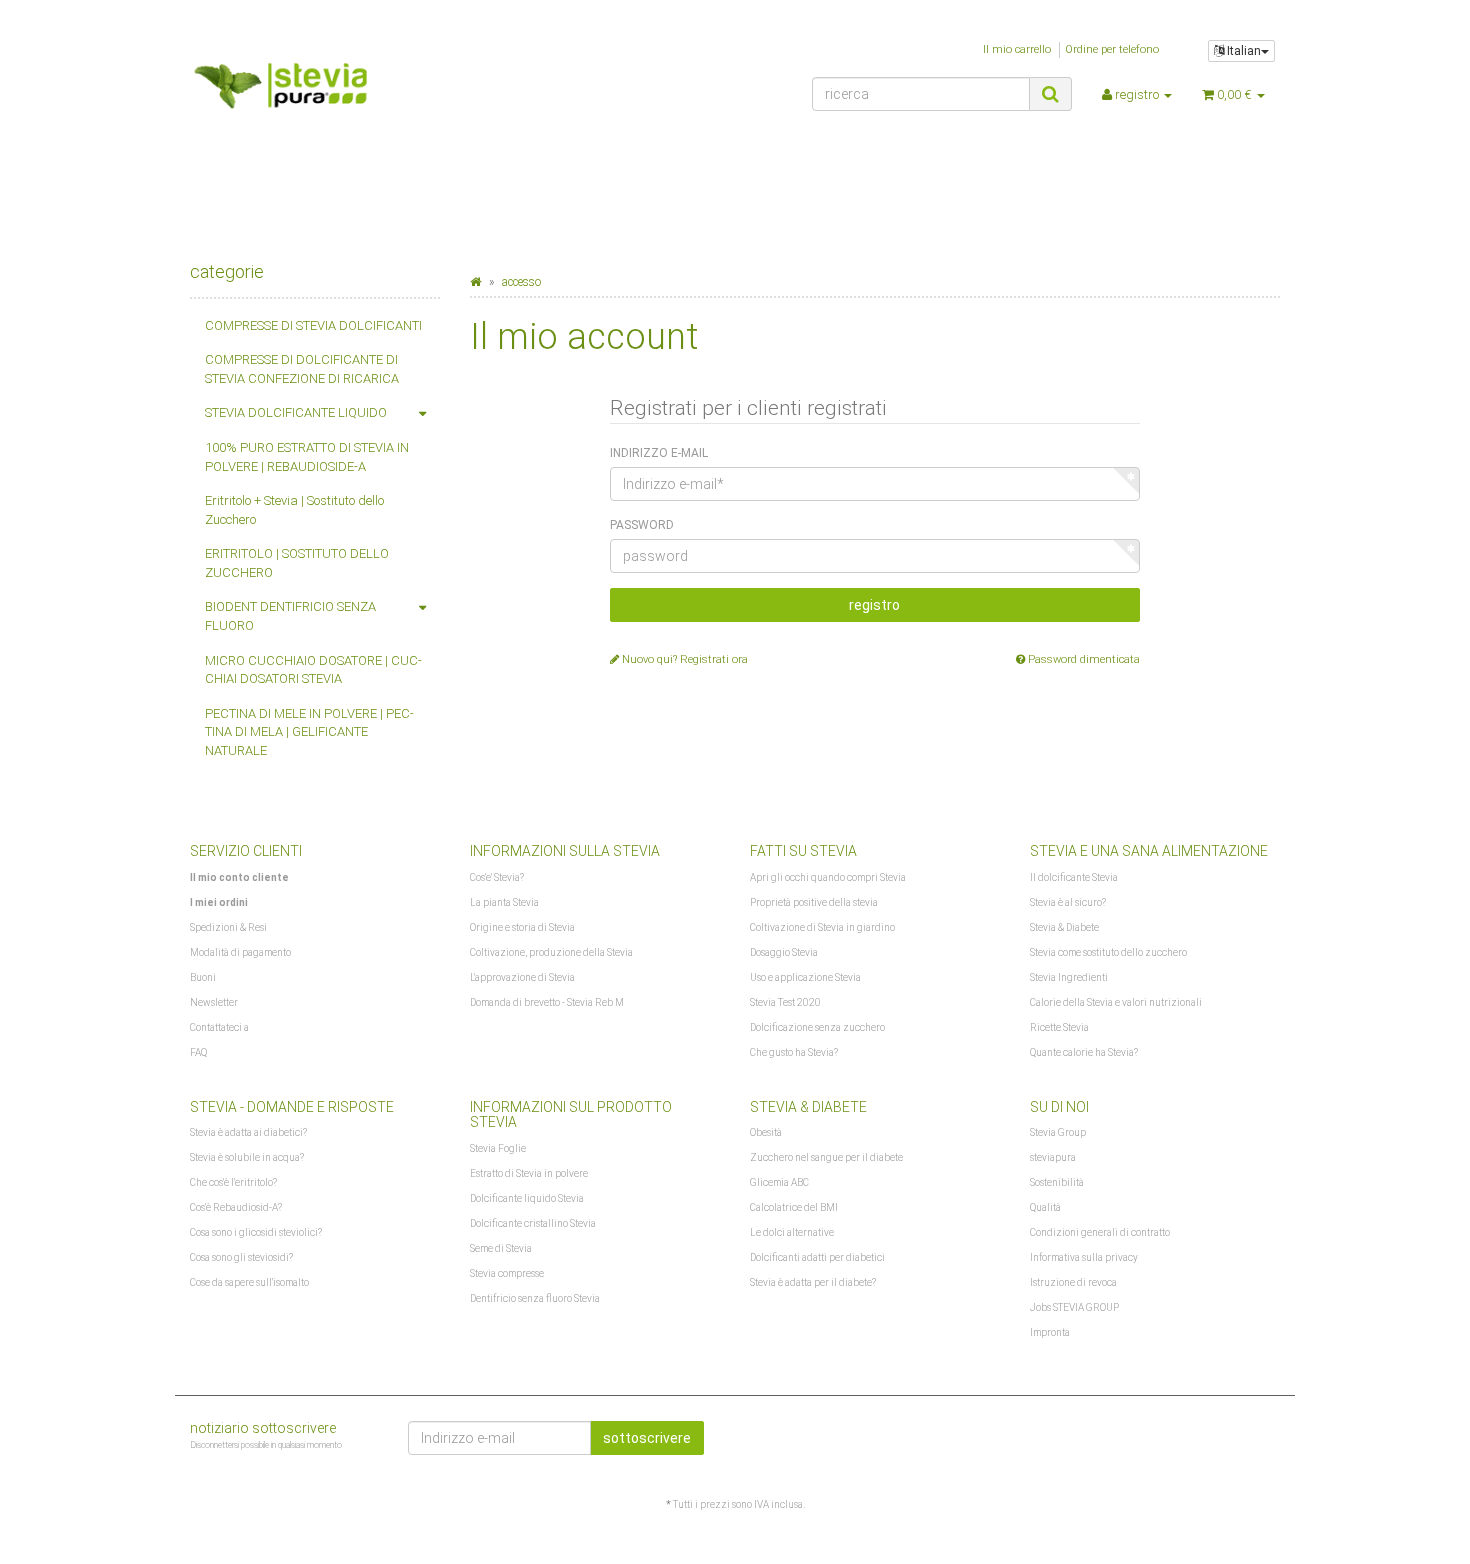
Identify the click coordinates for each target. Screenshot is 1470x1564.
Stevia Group (1058, 1132)
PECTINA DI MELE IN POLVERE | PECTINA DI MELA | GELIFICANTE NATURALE (309, 732)
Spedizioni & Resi (228, 927)
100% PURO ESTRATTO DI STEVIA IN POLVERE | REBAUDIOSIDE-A (307, 457)
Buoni (203, 977)
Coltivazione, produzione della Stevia (551, 952)
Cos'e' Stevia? (497, 877)
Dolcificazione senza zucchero (817, 1027)
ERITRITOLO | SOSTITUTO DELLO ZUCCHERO (297, 563)
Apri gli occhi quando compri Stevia (828, 877)
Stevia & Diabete (1064, 927)
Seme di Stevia (501, 1248)
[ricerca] (1050, 94)
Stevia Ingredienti (1069, 977)
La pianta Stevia (504, 902)
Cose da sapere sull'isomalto (249, 1282)
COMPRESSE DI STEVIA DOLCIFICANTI (313, 325)
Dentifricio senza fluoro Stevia (535, 1298)
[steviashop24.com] (361, 92)
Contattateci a (219, 1027)
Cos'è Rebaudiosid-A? (236, 1207)
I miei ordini (219, 902)
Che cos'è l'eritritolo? (233, 1182)
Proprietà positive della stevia (814, 902)
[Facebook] (1268, 1435)
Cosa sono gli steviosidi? (241, 1257)
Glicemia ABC (779, 1182)
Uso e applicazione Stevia (805, 977)
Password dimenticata (1082, 659)
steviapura (1053, 1157)
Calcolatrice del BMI (794, 1207)
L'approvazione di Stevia (522, 977)
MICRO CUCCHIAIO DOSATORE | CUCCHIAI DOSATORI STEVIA (313, 670)
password (642, 525)
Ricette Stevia (1059, 1027)
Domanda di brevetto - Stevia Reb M (547, 1002)
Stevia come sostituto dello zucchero (1108, 952)
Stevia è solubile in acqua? (247, 1157)
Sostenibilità (1057, 1182)
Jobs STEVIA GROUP (1074, 1307)
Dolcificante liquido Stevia (527, 1198)
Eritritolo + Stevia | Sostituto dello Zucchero (294, 510)
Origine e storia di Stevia (522, 927)
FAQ (198, 1052)
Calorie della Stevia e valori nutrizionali (1116, 1002)
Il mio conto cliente (239, 877)
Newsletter (214, 1002)
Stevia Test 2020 (785, 1002)
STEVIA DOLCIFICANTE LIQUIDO (296, 412)
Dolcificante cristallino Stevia (533, 1223)
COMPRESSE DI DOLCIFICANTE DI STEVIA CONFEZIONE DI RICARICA (302, 369)
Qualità (1045, 1207)
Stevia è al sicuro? (1068, 902)
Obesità (766, 1132)
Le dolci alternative (792, 1232)
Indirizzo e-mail (659, 453)
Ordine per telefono (1112, 49)
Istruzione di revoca (1073, 1282)
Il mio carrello (1017, 49)
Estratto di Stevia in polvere (529, 1173)
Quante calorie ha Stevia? (1084, 1052)
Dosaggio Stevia (784, 952)
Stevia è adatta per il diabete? (813, 1282)
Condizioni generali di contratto (1100, 1232)
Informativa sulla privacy (1084, 1257)
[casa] (475, 282)
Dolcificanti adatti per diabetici (817, 1257)
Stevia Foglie (498, 1148)
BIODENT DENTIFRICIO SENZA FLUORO (290, 616)
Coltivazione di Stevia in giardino (822, 927)
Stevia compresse (507, 1273)
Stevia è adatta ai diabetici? (248, 1132)
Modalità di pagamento (240, 952)
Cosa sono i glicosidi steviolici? (256, 1232)
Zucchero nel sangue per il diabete (826, 1157)
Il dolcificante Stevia (1074, 877)
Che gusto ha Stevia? (794, 1052)
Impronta (1050, 1332)
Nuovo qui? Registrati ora (683, 659)
